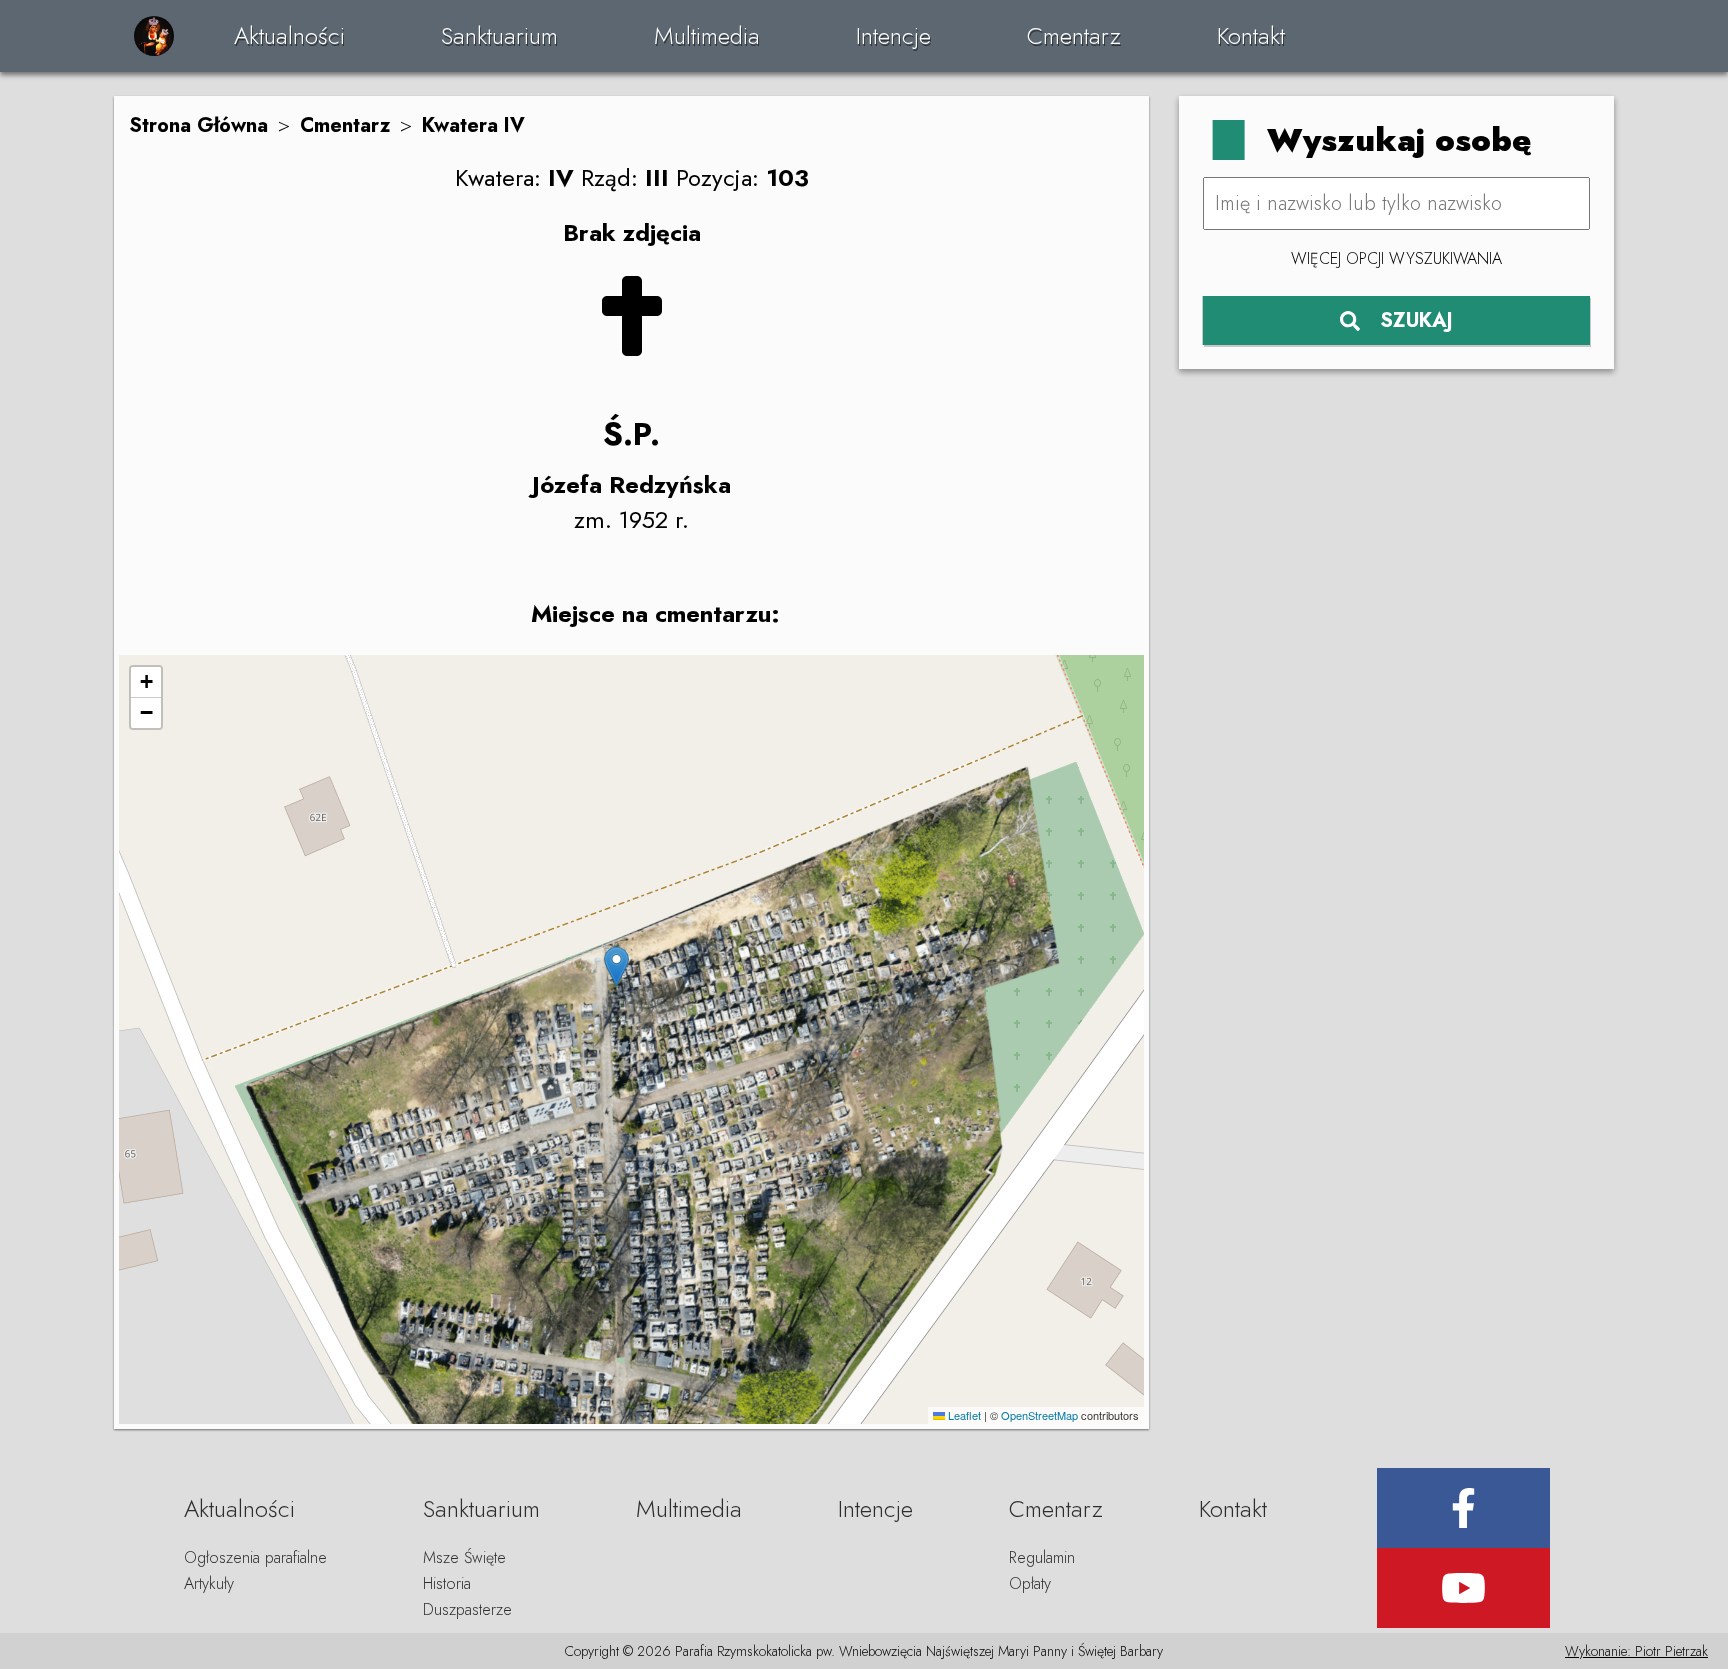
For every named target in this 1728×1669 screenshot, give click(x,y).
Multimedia (707, 35)
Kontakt (1251, 35)
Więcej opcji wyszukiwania (1396, 258)
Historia (447, 1583)
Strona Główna (198, 125)
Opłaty (1030, 1583)
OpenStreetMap (1039, 1415)
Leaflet (963, 1415)
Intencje (893, 35)
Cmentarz (1074, 35)
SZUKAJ (1416, 320)
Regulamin (1042, 1557)
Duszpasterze (467, 1609)
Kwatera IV (473, 125)
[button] (616, 966)
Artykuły (209, 1583)
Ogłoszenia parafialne (255, 1557)
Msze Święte (464, 1557)
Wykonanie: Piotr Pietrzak (1636, 1651)
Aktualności (289, 35)
